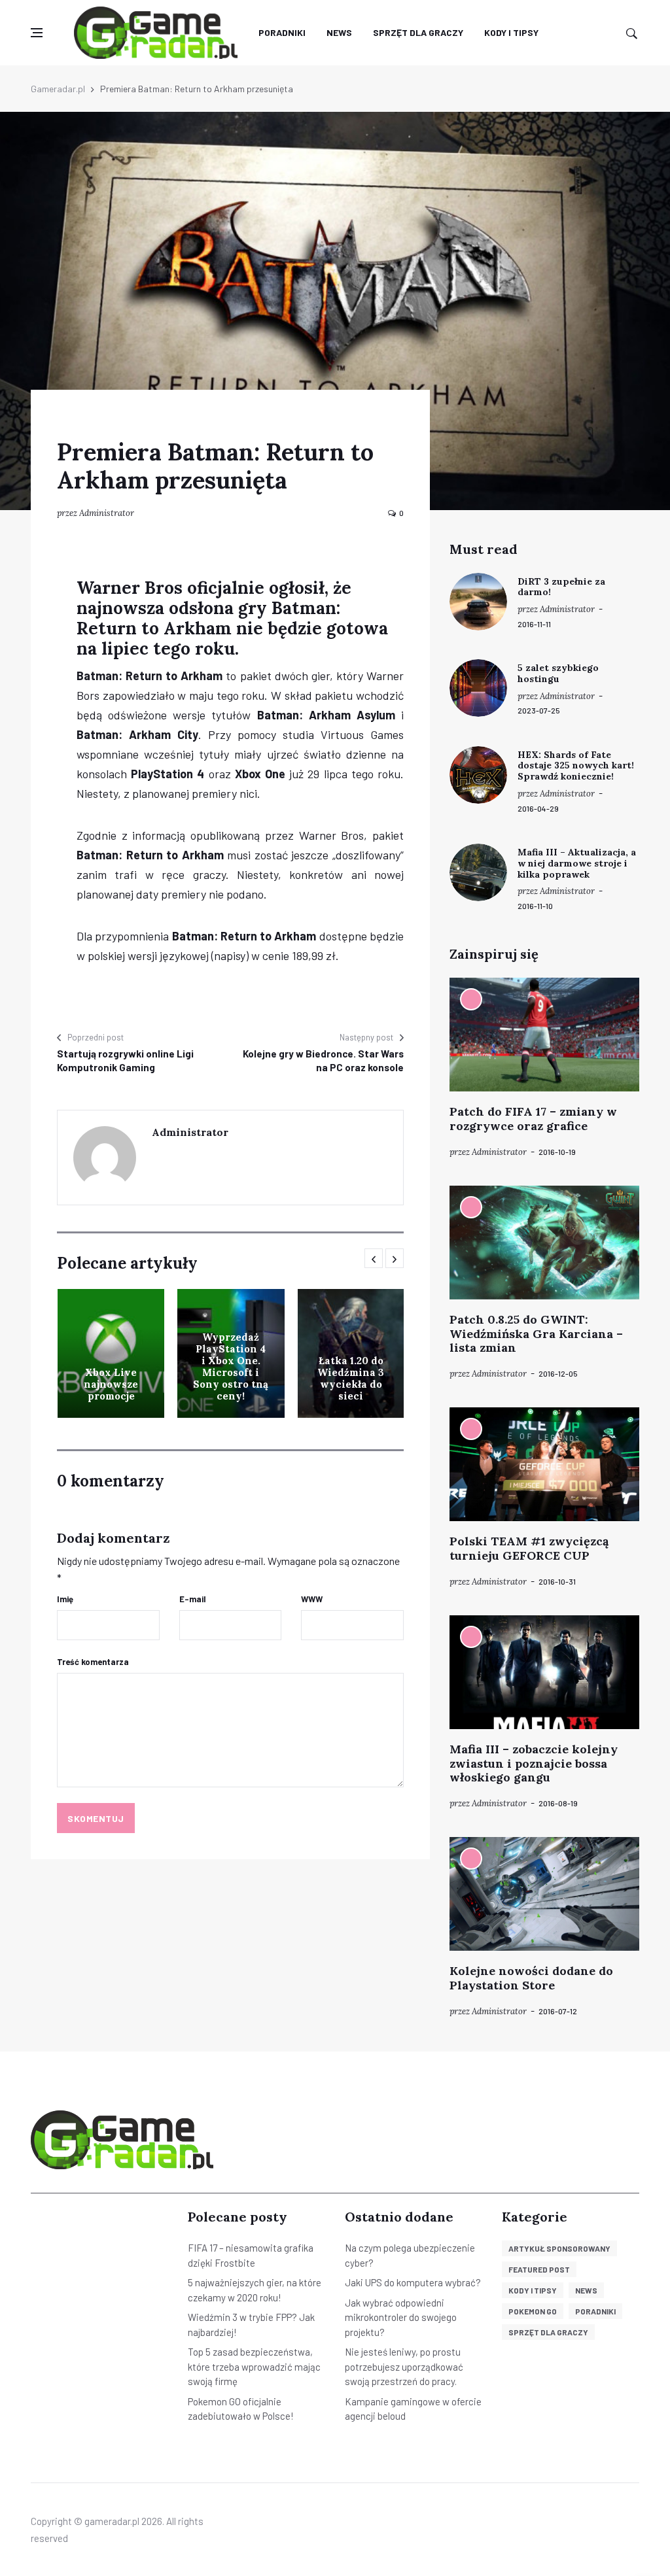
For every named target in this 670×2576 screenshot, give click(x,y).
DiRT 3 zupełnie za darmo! (561, 587)
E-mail (193, 1599)
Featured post (539, 2269)
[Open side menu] (37, 33)
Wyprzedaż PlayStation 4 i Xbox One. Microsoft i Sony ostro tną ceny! (231, 1366)
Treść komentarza (93, 1662)
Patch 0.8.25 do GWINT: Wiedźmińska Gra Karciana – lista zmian (536, 1333)
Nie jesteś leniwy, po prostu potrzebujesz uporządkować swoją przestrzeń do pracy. (404, 2366)
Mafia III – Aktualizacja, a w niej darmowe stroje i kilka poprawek (577, 863)
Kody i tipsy (511, 32)
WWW (312, 1599)
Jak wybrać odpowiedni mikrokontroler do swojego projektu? (401, 2317)
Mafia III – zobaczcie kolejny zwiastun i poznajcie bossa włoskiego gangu (534, 1763)
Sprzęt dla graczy (418, 32)
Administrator (107, 513)
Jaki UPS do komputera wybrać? (413, 2282)
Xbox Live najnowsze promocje (111, 1384)
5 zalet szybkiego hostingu (558, 673)
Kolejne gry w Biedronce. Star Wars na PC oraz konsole (323, 1060)
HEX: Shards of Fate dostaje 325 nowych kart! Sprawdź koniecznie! (576, 766)
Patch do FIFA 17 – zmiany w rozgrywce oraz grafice (533, 1119)
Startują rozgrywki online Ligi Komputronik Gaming (125, 1060)
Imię (65, 1599)
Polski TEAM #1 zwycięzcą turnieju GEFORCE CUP (529, 1548)
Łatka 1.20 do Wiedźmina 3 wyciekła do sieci (351, 1378)
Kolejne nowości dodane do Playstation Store (531, 1978)
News (339, 32)
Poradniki (282, 32)
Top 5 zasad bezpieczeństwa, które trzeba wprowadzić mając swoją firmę (254, 2366)
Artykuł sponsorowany (559, 2248)
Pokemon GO (533, 2311)
